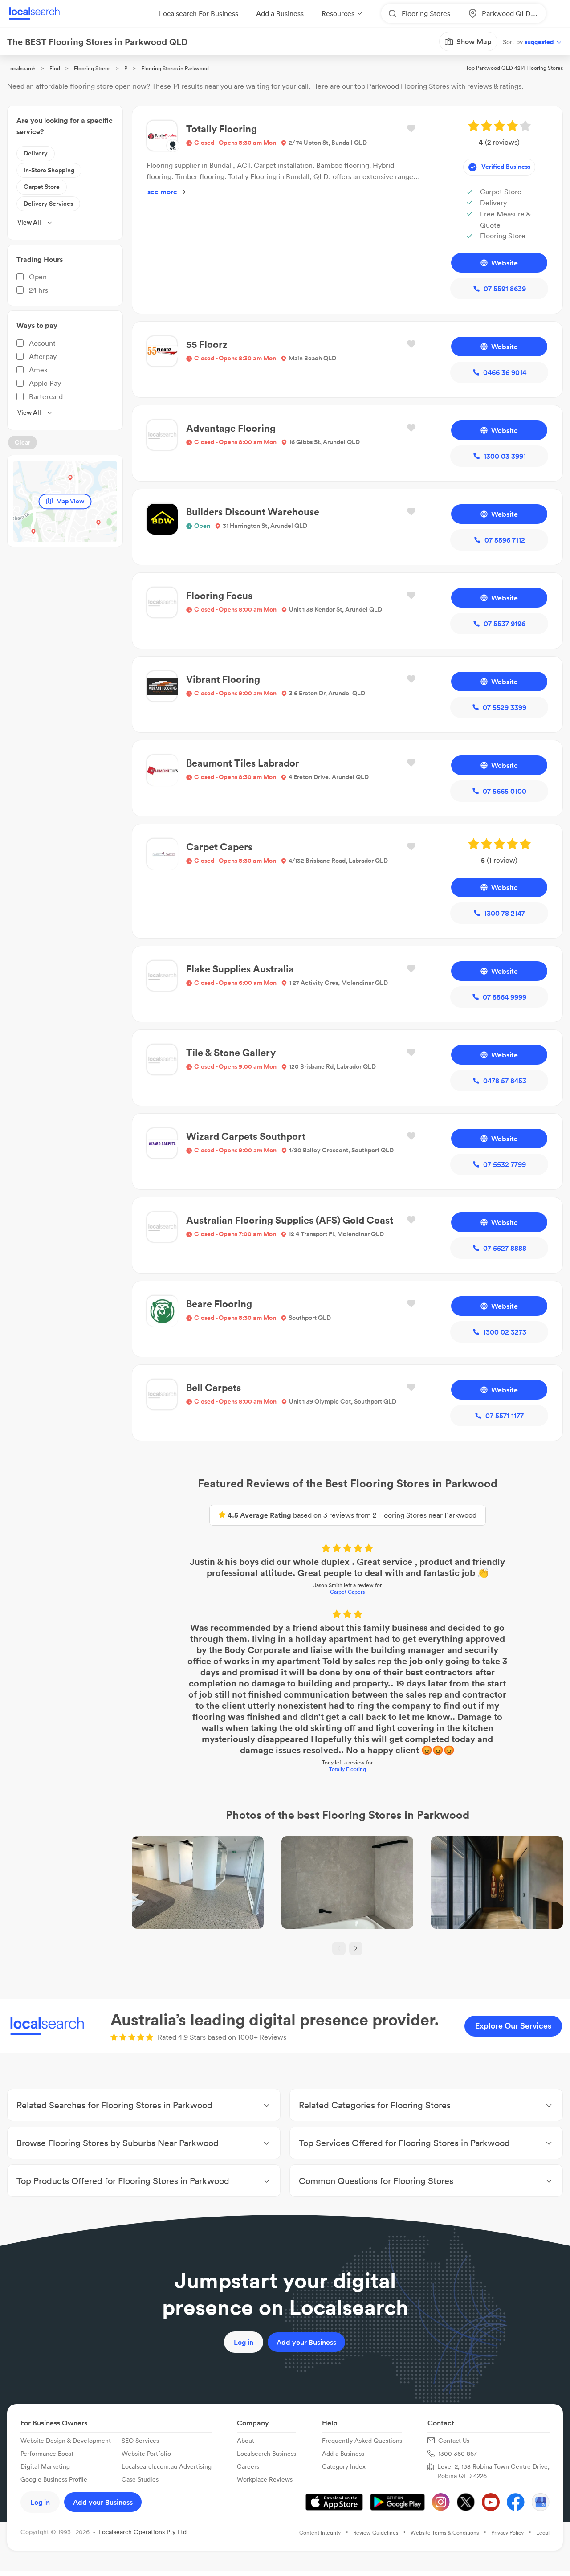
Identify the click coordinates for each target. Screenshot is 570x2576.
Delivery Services (48, 204)
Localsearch (21, 68)
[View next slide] (356, 1948)
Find (55, 68)
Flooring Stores (92, 68)
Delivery (36, 153)
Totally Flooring (348, 1769)
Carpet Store (42, 187)
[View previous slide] (339, 1948)
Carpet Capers (347, 1592)
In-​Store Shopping (49, 170)
